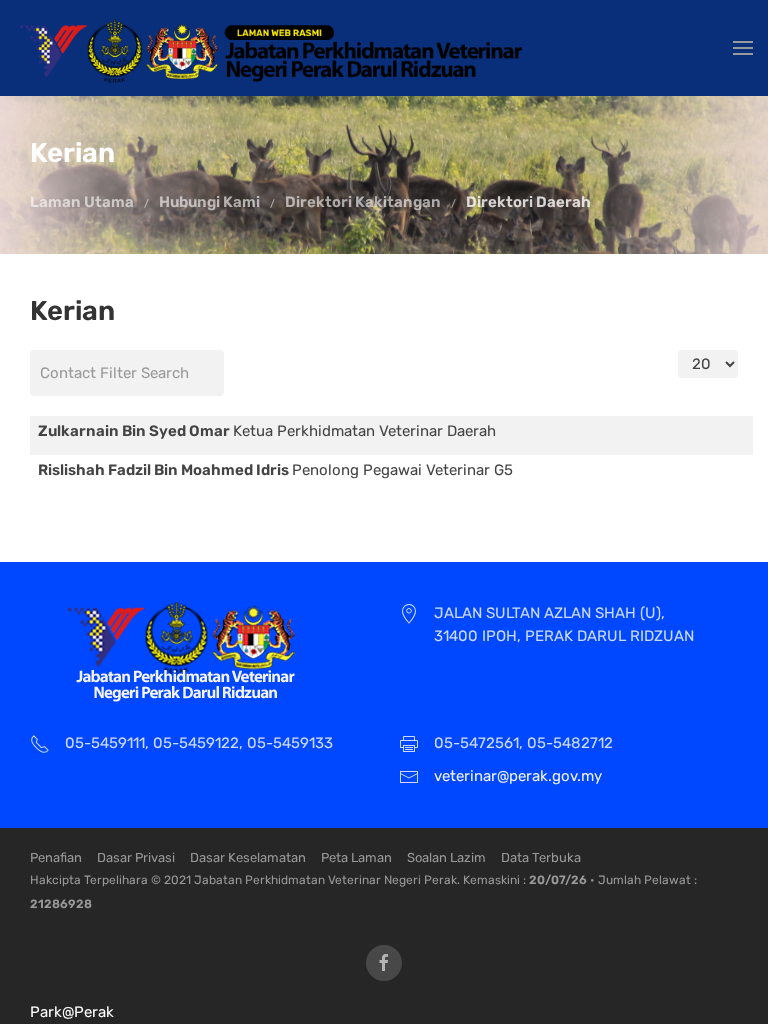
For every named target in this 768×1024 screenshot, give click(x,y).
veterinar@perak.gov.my (518, 776)
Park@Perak (72, 1012)
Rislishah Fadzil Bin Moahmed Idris (165, 470)
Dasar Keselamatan (248, 857)
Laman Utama (82, 202)
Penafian (56, 857)
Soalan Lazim (446, 857)
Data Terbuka (541, 857)
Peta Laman (356, 857)
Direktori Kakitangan (363, 202)
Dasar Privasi (136, 857)
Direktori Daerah (528, 202)
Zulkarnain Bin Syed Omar (135, 431)
